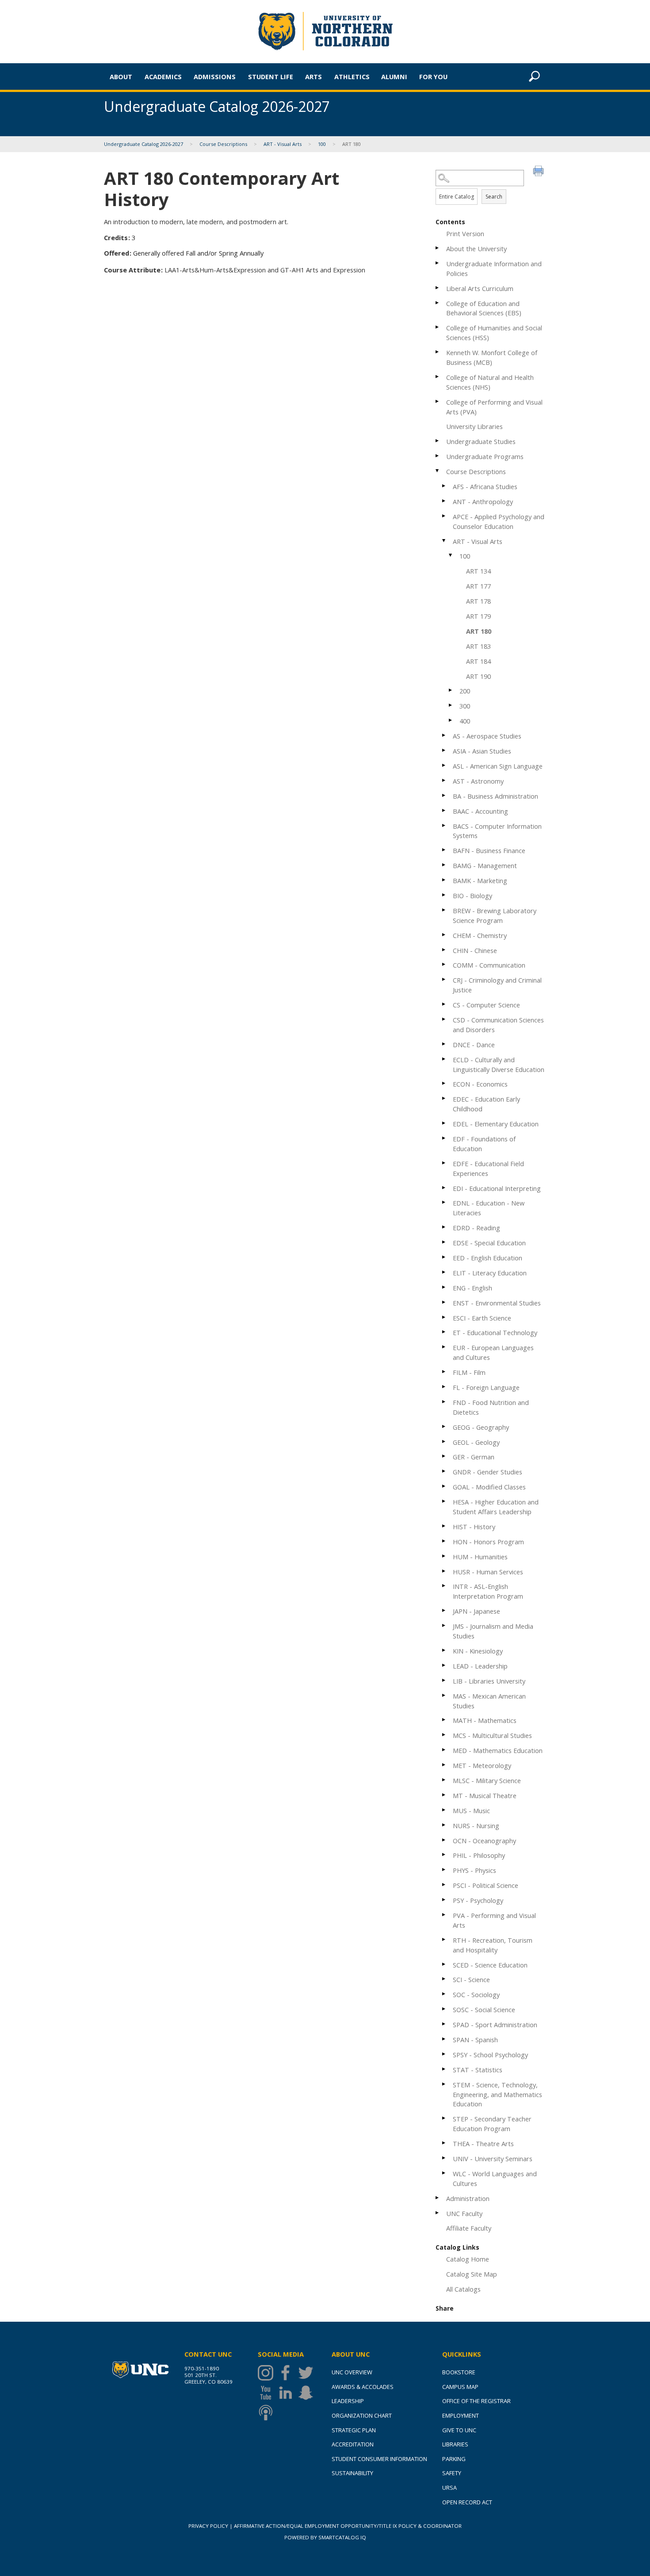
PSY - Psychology (478, 1900)
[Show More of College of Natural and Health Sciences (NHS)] (438, 377)
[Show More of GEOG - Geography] (444, 1426)
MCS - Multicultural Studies (492, 1735)
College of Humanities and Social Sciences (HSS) (494, 333)
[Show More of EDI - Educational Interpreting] (444, 1188)
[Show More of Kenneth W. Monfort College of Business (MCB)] (438, 352)
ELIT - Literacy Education (490, 1273)
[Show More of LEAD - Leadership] (444, 1665)
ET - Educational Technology (495, 1332)
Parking (454, 2459)
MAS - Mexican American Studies (489, 1701)
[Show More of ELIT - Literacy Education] (444, 1272)
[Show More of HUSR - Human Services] (444, 1571)
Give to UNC (459, 2430)
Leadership (348, 2401)
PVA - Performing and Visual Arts (494, 1920)
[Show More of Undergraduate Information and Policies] (438, 263)
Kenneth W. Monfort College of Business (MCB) (492, 357)
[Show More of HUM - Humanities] (444, 1556)
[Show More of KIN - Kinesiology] (444, 1650)
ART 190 (478, 676)
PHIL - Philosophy (479, 1855)
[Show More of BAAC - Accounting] (444, 810)
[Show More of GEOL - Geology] (444, 1441)
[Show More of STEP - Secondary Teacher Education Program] (444, 2118)
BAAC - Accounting (480, 811)
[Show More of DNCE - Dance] (444, 1044)
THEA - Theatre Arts (483, 2143)
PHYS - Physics (474, 1870)
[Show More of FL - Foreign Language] (444, 1387)
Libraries (455, 2444)
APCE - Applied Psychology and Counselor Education (499, 521)
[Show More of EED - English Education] (444, 1257)
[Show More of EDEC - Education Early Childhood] (444, 1098)
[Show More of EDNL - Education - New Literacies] (444, 1202)
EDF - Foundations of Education (484, 1144)
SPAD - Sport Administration (495, 2025)
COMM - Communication (489, 965)
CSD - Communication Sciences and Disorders (498, 1025)
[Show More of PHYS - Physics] (444, 1870)
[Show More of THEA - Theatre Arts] (444, 2143)
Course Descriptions (223, 144)
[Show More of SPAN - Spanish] (444, 2039)
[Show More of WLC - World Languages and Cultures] (444, 2173)
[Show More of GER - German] (444, 1456)
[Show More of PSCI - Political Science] (444, 1885)
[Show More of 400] (451, 720)
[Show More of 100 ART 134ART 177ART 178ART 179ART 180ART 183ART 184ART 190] (451, 555)
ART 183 (478, 646)
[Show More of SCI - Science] (444, 1979)
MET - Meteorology (482, 1765)
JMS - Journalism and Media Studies (493, 1631)
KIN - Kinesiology (478, 1651)
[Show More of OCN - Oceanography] (444, 1840)
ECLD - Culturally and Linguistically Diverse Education (499, 1064)
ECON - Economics (480, 1084)
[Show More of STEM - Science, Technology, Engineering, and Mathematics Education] (444, 2084)
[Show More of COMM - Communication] (444, 964)
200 (465, 691)
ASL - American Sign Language (498, 766)
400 (465, 721)
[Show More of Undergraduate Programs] (438, 456)
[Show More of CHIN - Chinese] (444, 950)
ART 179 (478, 616)
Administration (468, 2198)
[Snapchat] (308, 2393)
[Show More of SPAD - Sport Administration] (444, 2024)
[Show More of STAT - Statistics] (444, 2069)
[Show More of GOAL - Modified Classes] (444, 1486)
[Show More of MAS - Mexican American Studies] (444, 1695)
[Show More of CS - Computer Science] (444, 1004)
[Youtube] (268, 2393)
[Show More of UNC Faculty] (438, 2213)
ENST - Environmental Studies (497, 1303)
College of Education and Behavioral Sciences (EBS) (484, 308)
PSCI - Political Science (486, 1885)
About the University (476, 249)
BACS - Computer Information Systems (497, 831)
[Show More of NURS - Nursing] (444, 1825)
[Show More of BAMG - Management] (444, 865)
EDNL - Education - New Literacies (489, 1208)
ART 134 (478, 571)
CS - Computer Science (486, 1005)
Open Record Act (467, 2502)
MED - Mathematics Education (498, 1750)
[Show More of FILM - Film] (444, 1372)
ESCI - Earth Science (482, 1318)
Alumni (394, 77)
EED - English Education (487, 1258)
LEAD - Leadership (480, 1666)
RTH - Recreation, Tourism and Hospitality (493, 1945)
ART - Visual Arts (283, 144)
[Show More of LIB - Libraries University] (444, 1680)
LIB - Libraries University (489, 1681)
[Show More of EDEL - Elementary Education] (444, 1123)
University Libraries (474, 426)
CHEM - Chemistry (480, 935)
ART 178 (478, 601)
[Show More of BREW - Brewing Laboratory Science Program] (444, 910)
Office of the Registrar (476, 2401)
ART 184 (478, 661)
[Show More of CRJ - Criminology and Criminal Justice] (444, 979)
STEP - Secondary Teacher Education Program (492, 2124)
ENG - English (472, 1288)
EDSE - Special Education (489, 1243)
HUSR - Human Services (488, 1572)
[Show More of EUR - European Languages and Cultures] (444, 1347)
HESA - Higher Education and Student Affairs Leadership (496, 1507)
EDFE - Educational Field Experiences (488, 1168)
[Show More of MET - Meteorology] (444, 1765)
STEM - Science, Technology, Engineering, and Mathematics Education (497, 2094)
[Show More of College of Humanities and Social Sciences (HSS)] (438, 327)
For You (433, 77)
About (121, 77)
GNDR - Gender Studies (487, 1472)
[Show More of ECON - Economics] (444, 1083)
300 (465, 706)
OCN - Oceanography (484, 1841)
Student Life (271, 77)
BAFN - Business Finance (489, 850)
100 (322, 144)
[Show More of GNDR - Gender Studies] (444, 1471)
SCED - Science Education (490, 1965)
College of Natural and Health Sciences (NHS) (490, 382)
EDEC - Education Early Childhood (486, 1104)
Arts (314, 77)
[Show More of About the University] (438, 248)
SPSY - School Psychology (490, 2055)
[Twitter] (308, 2373)
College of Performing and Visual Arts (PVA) (494, 407)
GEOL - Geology (476, 1442)
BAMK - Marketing (480, 880)
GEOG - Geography (481, 1427)
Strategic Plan (354, 2430)
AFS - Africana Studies (485, 486)
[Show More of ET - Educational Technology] (444, 1332)
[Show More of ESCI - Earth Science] (444, 1317)
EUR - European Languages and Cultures (493, 1352)
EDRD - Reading (476, 1228)
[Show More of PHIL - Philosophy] (444, 1854)
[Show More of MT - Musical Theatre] (444, 1795)
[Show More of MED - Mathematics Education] (444, 1750)
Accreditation (353, 2444)
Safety (452, 2473)
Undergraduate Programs (485, 456)
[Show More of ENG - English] (444, 1287)
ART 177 (478, 586)
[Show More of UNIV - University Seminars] (444, 2158)
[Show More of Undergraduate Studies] (438, 441)
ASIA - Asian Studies (482, 751)
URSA (449, 2488)
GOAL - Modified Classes (489, 1487)
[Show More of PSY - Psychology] (444, 1900)
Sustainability (352, 2473)
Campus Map (460, 2387)
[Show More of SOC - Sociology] (444, 1994)
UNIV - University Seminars (493, 2159)
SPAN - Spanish (475, 2040)
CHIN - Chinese (475, 950)
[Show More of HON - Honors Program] (444, 1541)
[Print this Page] (539, 172)
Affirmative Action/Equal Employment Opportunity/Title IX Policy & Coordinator (348, 2526)
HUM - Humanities (480, 1557)
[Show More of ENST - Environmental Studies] (444, 1302)
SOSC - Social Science (484, 2010)
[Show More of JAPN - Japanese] (444, 1610)
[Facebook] (288, 2373)
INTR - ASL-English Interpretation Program (488, 1591)
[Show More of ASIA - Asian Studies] (444, 750)
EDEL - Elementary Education (496, 1124)
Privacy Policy (208, 2526)
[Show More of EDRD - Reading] (444, 1227)
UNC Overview (352, 2372)
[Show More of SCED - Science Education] (444, 1964)
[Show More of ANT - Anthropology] (444, 501)
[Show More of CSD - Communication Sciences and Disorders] (444, 1019)
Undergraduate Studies (481, 441)
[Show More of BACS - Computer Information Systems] (444, 825)
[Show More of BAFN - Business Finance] (444, 850)
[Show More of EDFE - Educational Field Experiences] (444, 1163)
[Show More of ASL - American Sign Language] (444, 765)
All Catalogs (463, 2289)
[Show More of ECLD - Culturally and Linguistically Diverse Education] (444, 1059)
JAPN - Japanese (476, 1611)
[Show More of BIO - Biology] (444, 895)
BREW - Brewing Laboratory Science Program (495, 915)
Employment (461, 2415)
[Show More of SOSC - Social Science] (444, 2009)
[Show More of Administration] (438, 2198)
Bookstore (459, 2372)
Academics (163, 77)
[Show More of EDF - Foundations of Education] (444, 1138)
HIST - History (474, 1527)
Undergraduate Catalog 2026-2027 (143, 144)
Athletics (352, 77)
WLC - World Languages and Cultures (495, 2178)
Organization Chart (362, 2415)
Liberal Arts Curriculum (480, 288)
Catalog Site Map (472, 2274)
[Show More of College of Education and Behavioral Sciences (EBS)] (438, 303)
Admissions (215, 77)
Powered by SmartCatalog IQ (325, 2537)
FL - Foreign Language (486, 1387)
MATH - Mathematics (485, 1720)
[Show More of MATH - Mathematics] (444, 1720)
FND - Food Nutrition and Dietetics (491, 1407)
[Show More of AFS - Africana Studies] (444, 486)
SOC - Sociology (476, 1994)
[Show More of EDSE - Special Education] (444, 1242)
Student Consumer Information (379, 2459)
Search (494, 197)
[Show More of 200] (451, 690)
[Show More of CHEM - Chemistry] (444, 935)
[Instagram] (268, 2373)
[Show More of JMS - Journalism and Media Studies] (444, 1625)
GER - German (474, 1457)
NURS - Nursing (476, 1826)
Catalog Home (468, 2259)
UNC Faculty (464, 2213)
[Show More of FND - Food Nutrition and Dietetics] (444, 1402)
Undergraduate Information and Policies (494, 268)
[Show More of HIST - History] (444, 1526)
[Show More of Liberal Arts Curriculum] (438, 288)
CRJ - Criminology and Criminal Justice (497, 985)
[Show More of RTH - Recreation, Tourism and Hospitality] (444, 1939)
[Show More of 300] (451, 705)
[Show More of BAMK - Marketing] (444, 880)
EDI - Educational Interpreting (497, 1188)
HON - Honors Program (488, 1542)
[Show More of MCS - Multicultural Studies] (444, 1735)
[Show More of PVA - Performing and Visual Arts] (444, 1915)
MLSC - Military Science (487, 1780)
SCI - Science (471, 1979)
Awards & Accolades (363, 2387)
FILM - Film (469, 1372)
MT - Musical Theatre (485, 1795)
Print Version (465, 233)
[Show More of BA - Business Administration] (444, 795)
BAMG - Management (485, 865)
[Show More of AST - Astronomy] (444, 780)
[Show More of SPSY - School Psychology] (444, 2054)
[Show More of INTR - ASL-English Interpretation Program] (444, 1586)
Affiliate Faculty (469, 2228)
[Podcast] (268, 2413)
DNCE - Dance (474, 1045)
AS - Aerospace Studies (487, 736)
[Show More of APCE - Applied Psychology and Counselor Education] (444, 516)
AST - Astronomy (478, 781)
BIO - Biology (472, 896)
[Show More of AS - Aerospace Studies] (444, 735)
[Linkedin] (288, 2393)
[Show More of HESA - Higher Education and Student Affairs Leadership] (444, 1501)
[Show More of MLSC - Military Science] (444, 1780)
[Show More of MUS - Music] (444, 1810)
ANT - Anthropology (483, 501)
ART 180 (479, 631)
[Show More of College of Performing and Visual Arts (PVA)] (438, 401)
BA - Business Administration (495, 796)
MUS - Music (471, 1810)
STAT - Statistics (478, 2070)
